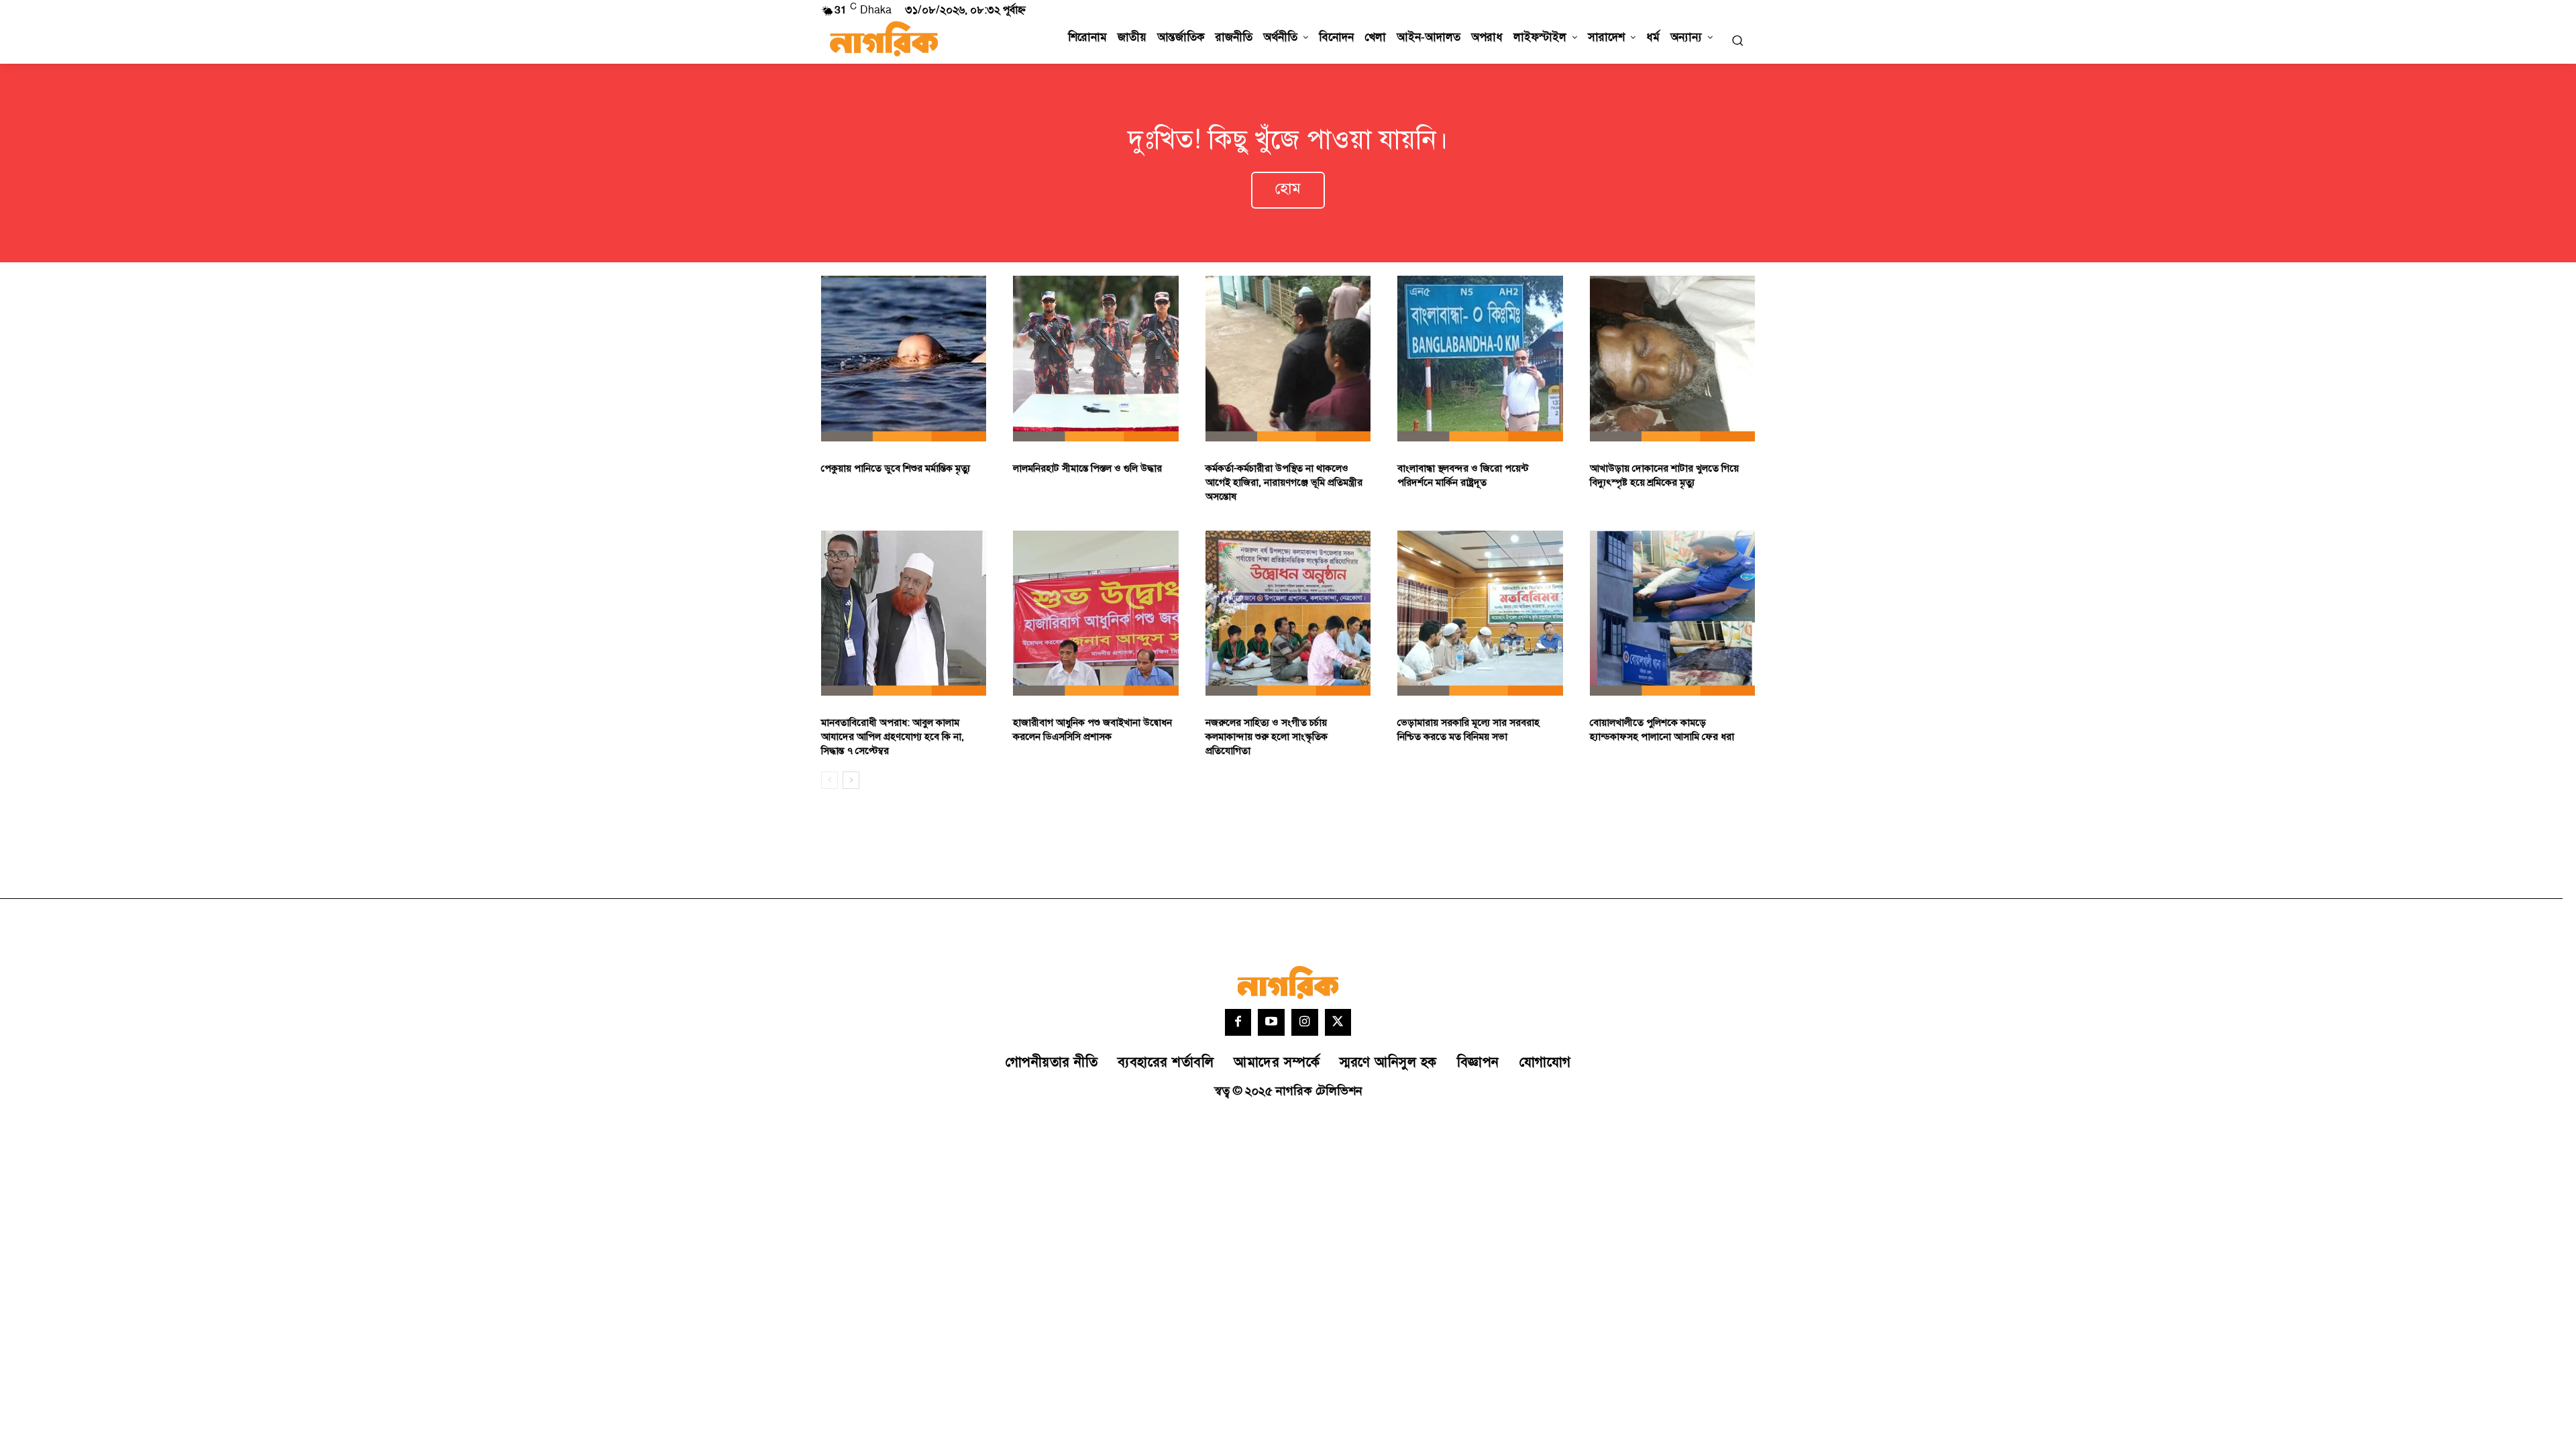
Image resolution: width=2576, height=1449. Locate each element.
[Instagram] (1305, 1022)
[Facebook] (1238, 1022)
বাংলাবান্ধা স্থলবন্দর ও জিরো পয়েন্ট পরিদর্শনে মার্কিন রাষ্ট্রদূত (1463, 476)
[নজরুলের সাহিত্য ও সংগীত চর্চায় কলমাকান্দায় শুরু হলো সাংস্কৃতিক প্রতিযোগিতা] (1288, 613)
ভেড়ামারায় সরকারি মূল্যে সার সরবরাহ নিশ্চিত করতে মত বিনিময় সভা (1468, 730)
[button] (1737, 40)
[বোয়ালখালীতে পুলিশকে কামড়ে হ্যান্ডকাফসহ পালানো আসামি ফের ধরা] (1672, 613)
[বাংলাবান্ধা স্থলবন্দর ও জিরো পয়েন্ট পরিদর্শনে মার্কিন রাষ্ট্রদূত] (1480, 358)
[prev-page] (829, 780)
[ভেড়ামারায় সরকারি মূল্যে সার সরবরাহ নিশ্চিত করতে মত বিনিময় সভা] (1480, 613)
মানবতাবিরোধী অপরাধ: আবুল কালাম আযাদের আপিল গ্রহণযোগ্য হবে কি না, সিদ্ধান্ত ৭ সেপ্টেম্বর (893, 737)
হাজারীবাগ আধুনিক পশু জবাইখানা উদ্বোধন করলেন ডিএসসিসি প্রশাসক (1092, 730)
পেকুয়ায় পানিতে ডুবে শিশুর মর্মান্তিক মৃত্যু (896, 469)
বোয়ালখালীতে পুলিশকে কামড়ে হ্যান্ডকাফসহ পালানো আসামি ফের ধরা (1662, 730)
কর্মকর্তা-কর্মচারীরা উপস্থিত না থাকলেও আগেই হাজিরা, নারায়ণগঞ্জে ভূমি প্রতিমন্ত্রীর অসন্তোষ (1284, 483)
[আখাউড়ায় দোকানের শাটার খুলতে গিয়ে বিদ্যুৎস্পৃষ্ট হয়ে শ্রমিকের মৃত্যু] (1672, 358)
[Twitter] (1338, 1022)
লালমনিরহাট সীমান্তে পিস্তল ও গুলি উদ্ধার (1087, 469)
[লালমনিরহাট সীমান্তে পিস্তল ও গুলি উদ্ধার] (1095, 358)
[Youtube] (1271, 1022)
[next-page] (851, 780)
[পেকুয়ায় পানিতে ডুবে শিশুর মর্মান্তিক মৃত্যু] (904, 358)
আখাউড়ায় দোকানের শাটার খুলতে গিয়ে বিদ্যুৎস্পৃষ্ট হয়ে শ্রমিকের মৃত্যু (1664, 476)
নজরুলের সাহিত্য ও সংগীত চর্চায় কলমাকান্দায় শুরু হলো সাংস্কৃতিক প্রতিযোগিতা (1267, 737)
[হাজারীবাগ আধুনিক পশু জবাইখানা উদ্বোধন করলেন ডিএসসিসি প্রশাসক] (1095, 613)
